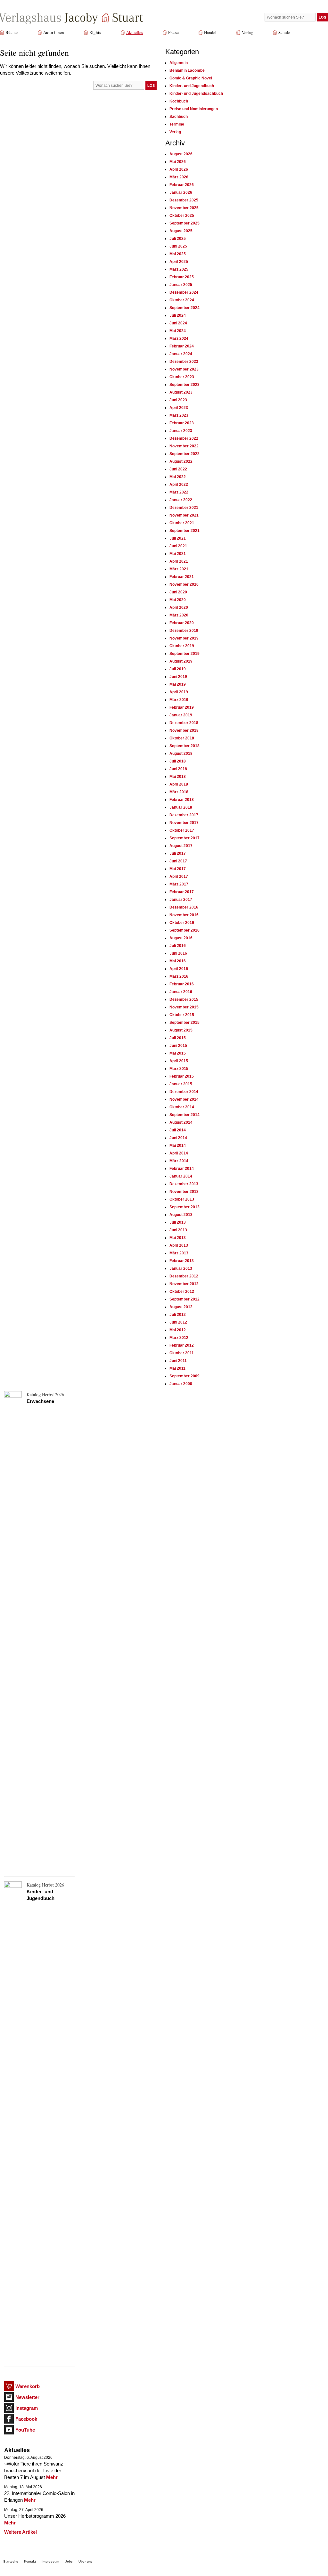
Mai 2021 (178, 554)
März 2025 (179, 269)
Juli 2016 (178, 946)
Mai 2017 (178, 869)
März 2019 (179, 700)
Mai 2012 (178, 1330)
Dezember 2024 (184, 292)
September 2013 (184, 1207)
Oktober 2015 (182, 1015)
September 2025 (184, 223)
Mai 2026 (178, 162)
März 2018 (179, 792)
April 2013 (179, 1245)
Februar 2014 (182, 1169)
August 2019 (181, 661)
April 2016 (179, 969)
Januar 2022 (181, 500)
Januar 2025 (181, 285)
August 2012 (181, 1307)
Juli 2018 (178, 761)
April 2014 (179, 1153)
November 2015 (184, 1007)
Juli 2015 (178, 1038)
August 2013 (181, 1215)
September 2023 (184, 385)
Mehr (52, 2477)
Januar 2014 (181, 1176)
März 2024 (179, 338)
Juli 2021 (178, 538)
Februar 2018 (182, 800)
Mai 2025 (178, 254)
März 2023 (179, 415)
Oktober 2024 (182, 300)
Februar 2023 (182, 423)
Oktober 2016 (182, 923)
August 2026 (181, 154)
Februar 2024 (182, 346)
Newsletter (27, 2397)
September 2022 (184, 454)
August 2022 (181, 461)
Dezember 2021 (184, 508)
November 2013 (184, 1192)
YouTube (25, 2430)
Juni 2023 (178, 400)
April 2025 (179, 262)
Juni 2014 (178, 1138)
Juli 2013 (178, 1222)
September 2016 (184, 930)
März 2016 (179, 976)
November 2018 (184, 730)
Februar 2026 (182, 185)
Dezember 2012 (184, 1276)
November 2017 (184, 823)
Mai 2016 (178, 961)
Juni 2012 (178, 1322)
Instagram (27, 2408)
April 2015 (179, 1061)
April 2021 (179, 561)
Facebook (26, 2419)
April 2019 (179, 692)
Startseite (11, 2561)
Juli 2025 (178, 239)
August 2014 (181, 1122)
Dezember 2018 (184, 723)
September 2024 (184, 308)
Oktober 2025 (182, 216)
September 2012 (184, 1299)
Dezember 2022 (184, 438)
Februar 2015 (182, 1076)
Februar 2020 (182, 623)
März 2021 (179, 569)
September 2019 (184, 654)
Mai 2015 (178, 1053)
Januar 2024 (181, 354)
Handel (210, 32)
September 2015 (184, 1023)
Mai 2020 (178, 600)
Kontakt (30, 2561)
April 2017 (179, 876)
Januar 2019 (181, 715)
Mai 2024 (178, 331)
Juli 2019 (178, 669)
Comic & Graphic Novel (191, 78)
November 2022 (184, 446)
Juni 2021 (178, 546)
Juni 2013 (178, 1230)
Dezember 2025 (184, 200)
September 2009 (184, 1376)
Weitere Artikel (20, 2532)
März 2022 (179, 492)
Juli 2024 (178, 315)
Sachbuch (179, 117)
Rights (95, 32)
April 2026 (179, 169)
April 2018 (179, 784)
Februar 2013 (182, 1261)
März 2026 (179, 177)
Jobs (69, 2561)
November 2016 (184, 915)
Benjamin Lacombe (187, 70)
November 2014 (184, 1099)
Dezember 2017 (184, 815)
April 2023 (179, 408)
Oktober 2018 (182, 738)
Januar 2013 (181, 1268)
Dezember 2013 (184, 1184)
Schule (284, 32)
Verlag (247, 32)
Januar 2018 (181, 807)
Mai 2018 (178, 777)
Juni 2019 (178, 677)
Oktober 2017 (182, 830)
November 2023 (184, 369)
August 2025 (181, 231)
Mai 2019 (178, 684)
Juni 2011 (178, 1361)
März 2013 (179, 1253)
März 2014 (179, 1161)
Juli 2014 (178, 1130)
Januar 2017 (181, 900)
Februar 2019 (182, 707)
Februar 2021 (182, 577)
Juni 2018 (178, 769)
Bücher (12, 32)
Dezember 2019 (184, 631)
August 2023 (181, 392)
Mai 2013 (178, 1238)
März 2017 (179, 884)
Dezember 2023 (184, 362)
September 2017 (184, 838)
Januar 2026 (181, 192)
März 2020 (179, 615)
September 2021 (184, 531)
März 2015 (179, 1069)
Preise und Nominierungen (194, 109)
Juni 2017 (178, 861)
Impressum (50, 2561)
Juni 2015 (178, 1046)
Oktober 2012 (182, 1292)
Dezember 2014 (184, 1092)
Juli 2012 (178, 1315)
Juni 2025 (178, 246)
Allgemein (179, 63)
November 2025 (184, 208)
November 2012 (184, 1284)
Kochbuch (179, 101)
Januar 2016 (181, 992)
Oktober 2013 (182, 1199)
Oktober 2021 (182, 523)
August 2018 (181, 754)
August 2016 (181, 938)
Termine (177, 124)
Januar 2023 (181, 431)
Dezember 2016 (184, 907)
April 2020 (179, 607)
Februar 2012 (182, 1345)
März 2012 (179, 1338)
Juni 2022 (178, 469)
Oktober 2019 (182, 646)
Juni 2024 (178, 323)
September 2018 (184, 746)
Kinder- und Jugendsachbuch (196, 94)
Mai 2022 (178, 477)
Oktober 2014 (182, 1107)
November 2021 (184, 515)
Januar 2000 (181, 1384)
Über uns (86, 2561)
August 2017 (181, 846)
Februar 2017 (182, 892)
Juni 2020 (178, 592)
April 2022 (179, 485)
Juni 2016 (178, 953)
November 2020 (184, 584)
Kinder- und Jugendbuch (192, 86)
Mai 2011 (177, 1368)
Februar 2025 (182, 277)
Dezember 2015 (184, 999)
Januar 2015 (181, 1084)
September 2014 (184, 1115)
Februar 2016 (182, 984)
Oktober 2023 (182, 377)
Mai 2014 (178, 1145)
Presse (173, 32)
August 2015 (181, 1030)
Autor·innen (54, 32)
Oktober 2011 (182, 1353)
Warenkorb (28, 2386)
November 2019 (184, 638)
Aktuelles (135, 32)
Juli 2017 (178, 853)
